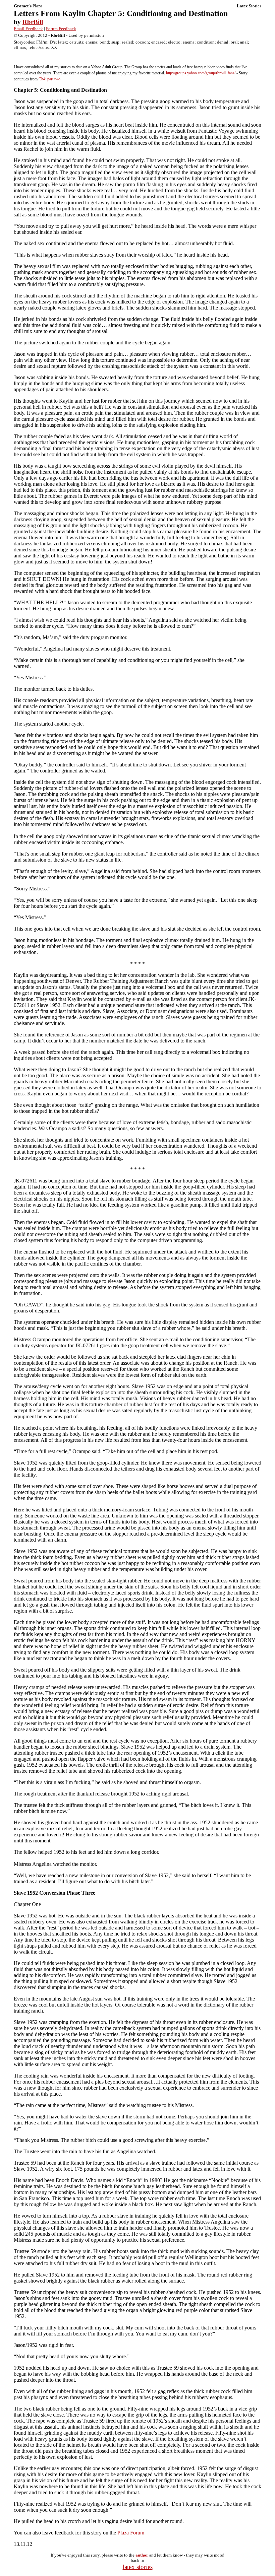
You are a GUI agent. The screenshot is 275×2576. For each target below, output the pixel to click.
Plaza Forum (131, 2533)
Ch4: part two (49, 79)
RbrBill (33, 22)
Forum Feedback (61, 29)
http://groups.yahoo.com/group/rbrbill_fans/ (201, 73)
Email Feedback (28, 29)
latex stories (138, 2567)
